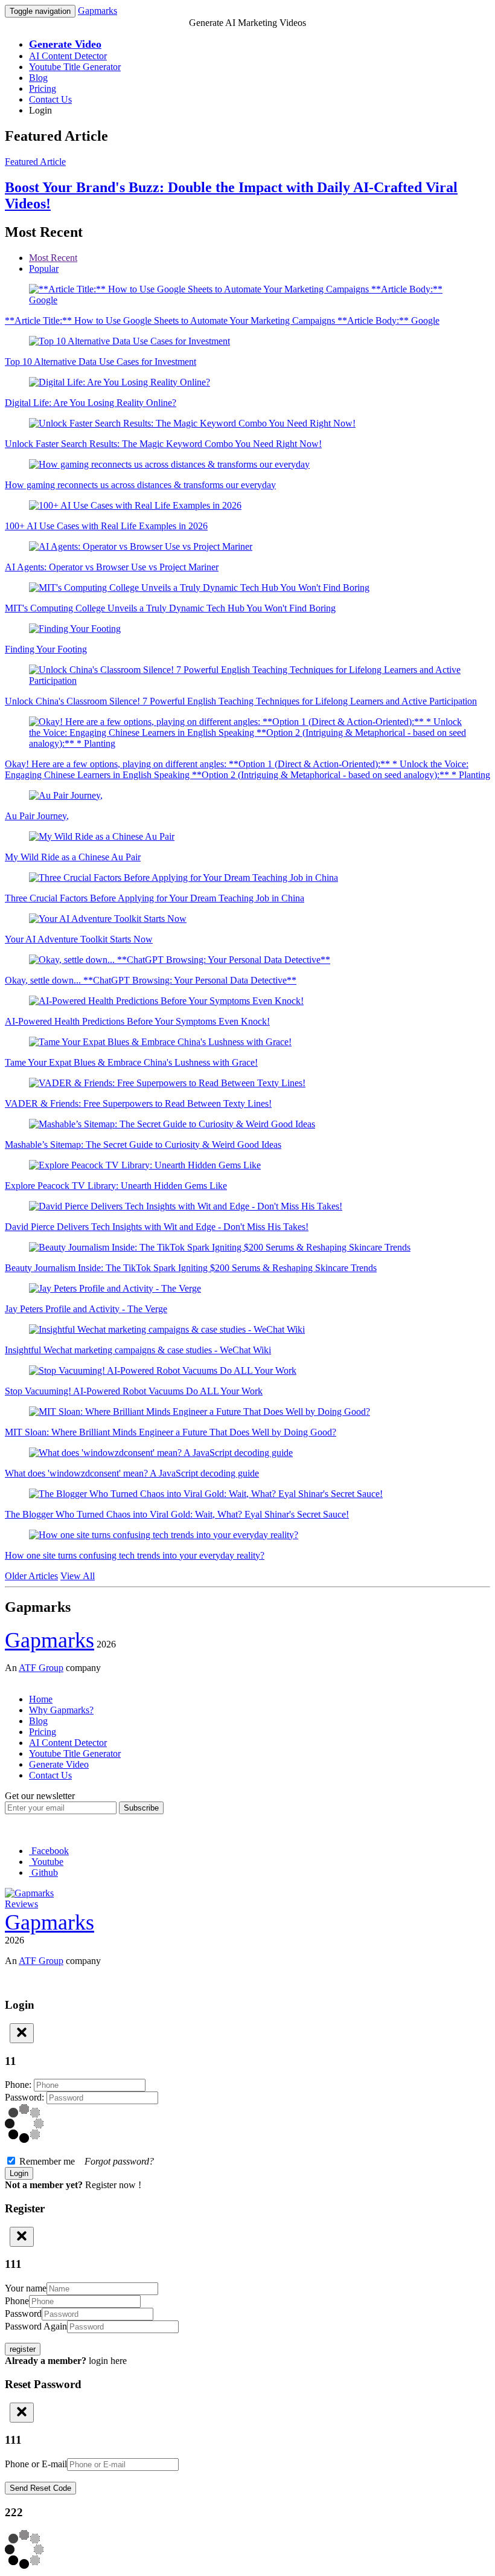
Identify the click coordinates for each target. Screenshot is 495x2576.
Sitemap (20, 1679)
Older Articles (31, 1576)
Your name (26, 2288)
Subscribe (141, 1808)
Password (23, 2314)
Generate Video (59, 1764)
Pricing (43, 89)
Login (40, 110)
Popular (44, 269)
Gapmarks (97, 11)
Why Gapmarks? (61, 1710)
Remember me (85, 2161)
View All (78, 1576)
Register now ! (113, 2185)
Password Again (36, 2326)
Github (43, 1872)
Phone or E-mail (36, 2464)
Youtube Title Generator (75, 67)
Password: (26, 2097)
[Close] (22, 2033)
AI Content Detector (68, 56)
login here (108, 2361)
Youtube (46, 1862)
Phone (17, 2301)
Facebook (49, 1851)
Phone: (19, 2085)
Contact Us (50, 99)
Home (41, 1699)
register (23, 2349)
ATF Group (41, 1668)
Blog (38, 78)
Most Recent (53, 258)
